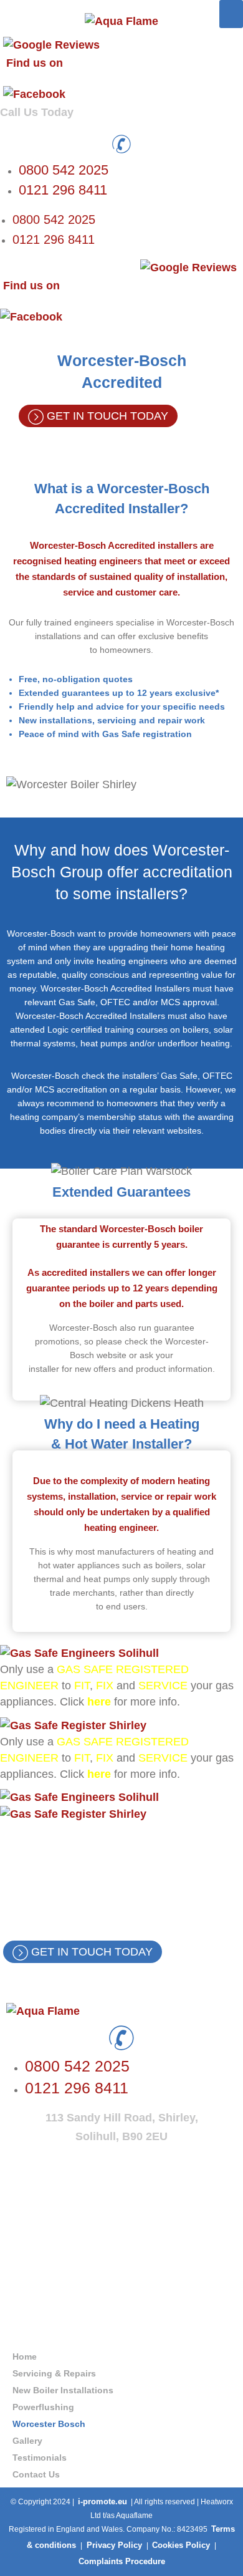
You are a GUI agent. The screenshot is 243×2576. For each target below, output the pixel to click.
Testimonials (40, 2458)
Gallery (27, 2441)
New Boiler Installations (63, 2390)
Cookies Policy (182, 2545)
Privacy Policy (114, 2545)
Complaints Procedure (122, 2561)
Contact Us (36, 2474)
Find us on (35, 63)
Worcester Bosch (49, 2424)
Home (25, 2357)
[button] (231, 14)
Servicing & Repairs (54, 2373)
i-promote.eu (102, 2501)
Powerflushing (43, 2407)
